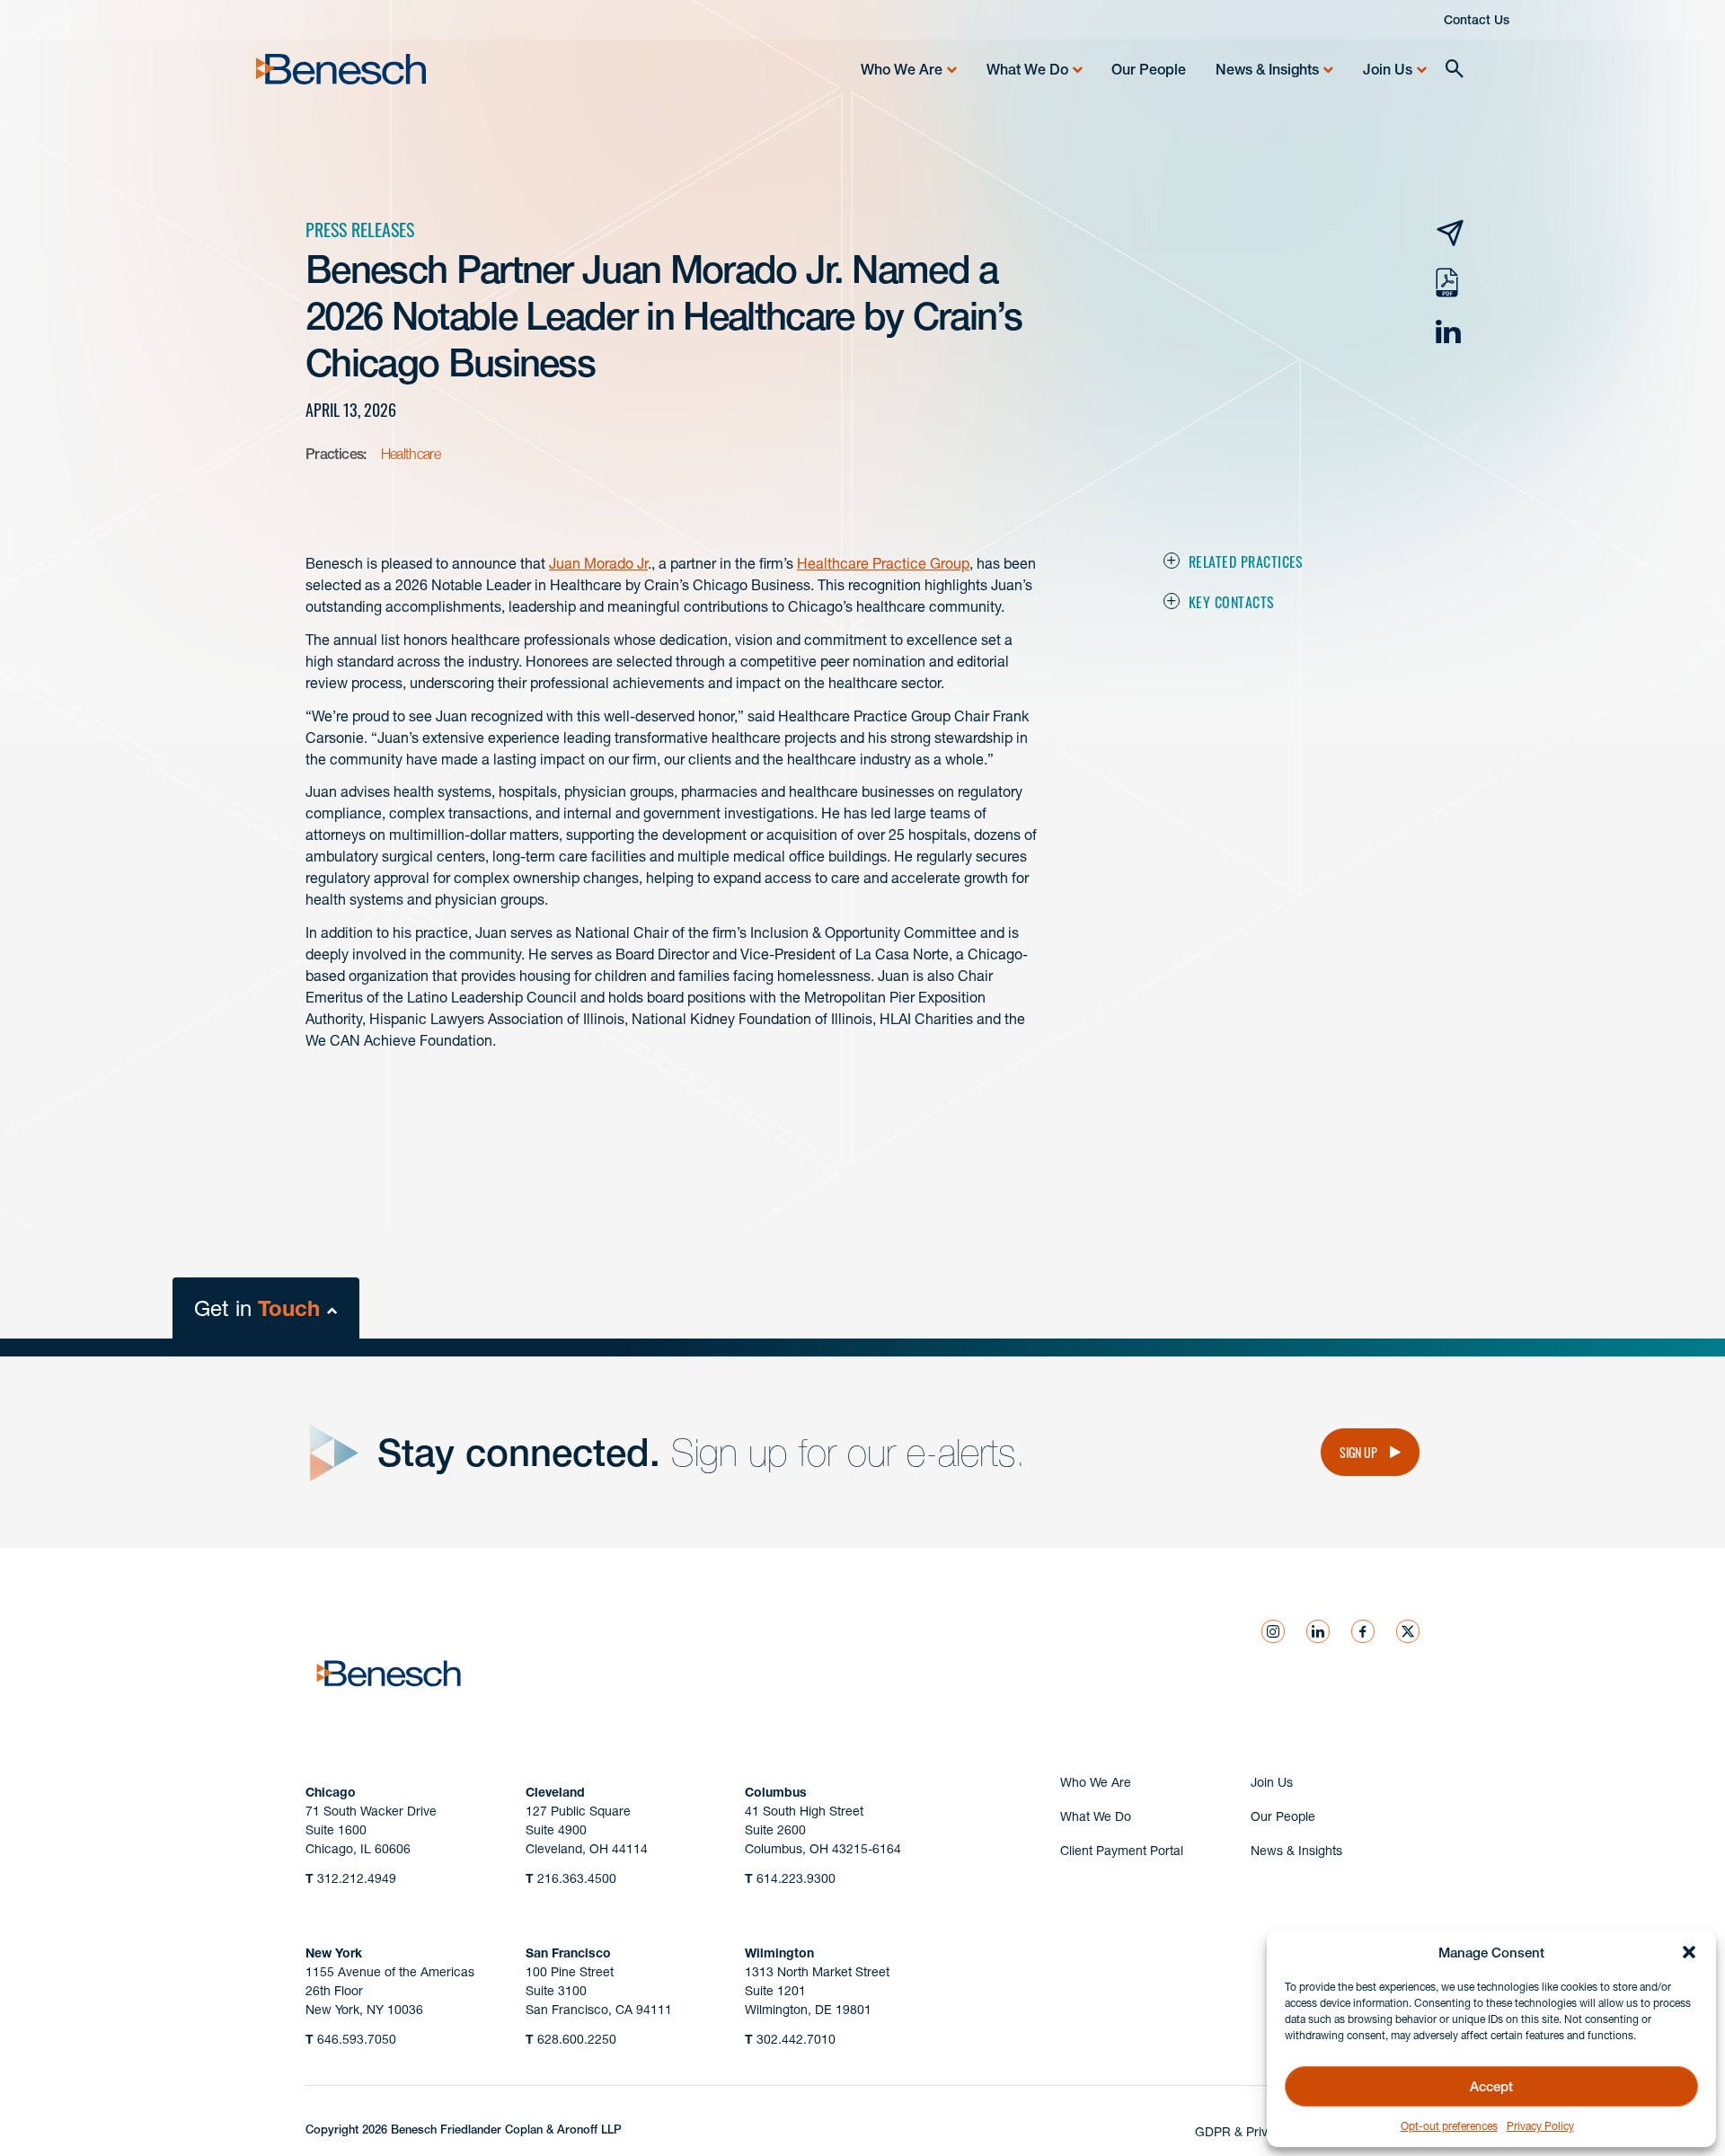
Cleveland (555, 1792)
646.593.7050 (351, 2039)
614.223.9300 (790, 1878)
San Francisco (568, 1953)
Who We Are (902, 69)
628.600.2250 (571, 2039)
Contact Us (1477, 20)
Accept (1491, 2086)
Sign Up (1358, 1452)
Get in (257, 1308)
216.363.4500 (571, 1878)
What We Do (1027, 69)
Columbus (776, 1792)
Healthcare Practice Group (883, 563)
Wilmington (779, 1953)
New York (334, 1953)
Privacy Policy (1540, 2126)
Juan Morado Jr (598, 563)
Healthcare (411, 454)
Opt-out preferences (1449, 2126)
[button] (1689, 1952)
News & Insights (1267, 69)
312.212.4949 (351, 1878)
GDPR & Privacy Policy (1261, 2132)
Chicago (331, 1792)
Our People (1149, 69)
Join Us (1388, 69)
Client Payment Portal (1122, 1851)
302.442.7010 (790, 2039)
